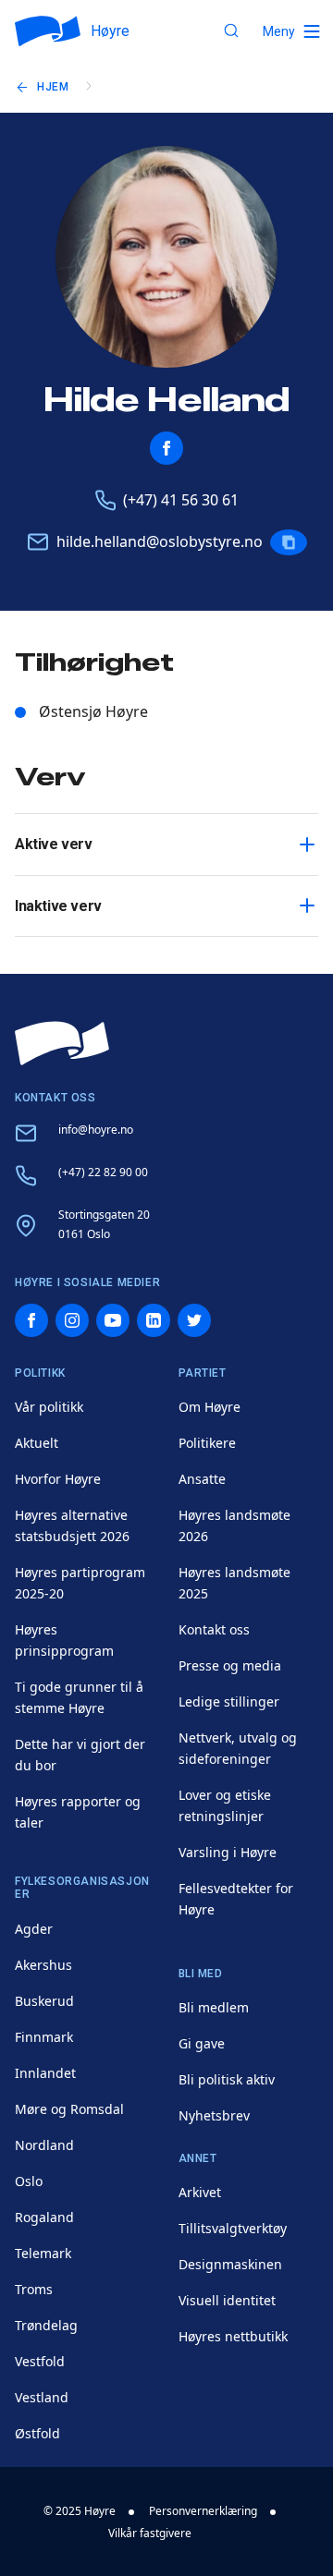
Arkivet (200, 2192)
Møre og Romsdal (69, 2109)
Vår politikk (49, 1407)
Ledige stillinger (229, 1701)
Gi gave (202, 2043)
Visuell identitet (227, 2300)
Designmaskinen (230, 2264)
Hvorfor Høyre (58, 1479)
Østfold (37, 2433)
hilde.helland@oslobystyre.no (160, 541)
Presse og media (230, 1665)
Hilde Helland (166, 400)
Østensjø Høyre (93, 711)
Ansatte (202, 1479)
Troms (34, 2289)
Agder (34, 1929)
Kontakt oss (214, 1629)
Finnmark (44, 2037)
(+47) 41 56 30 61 (181, 500)
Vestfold (40, 2361)
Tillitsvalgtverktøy (233, 2228)
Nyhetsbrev (214, 2115)
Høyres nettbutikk (233, 2336)
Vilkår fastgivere (150, 2533)
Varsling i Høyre (228, 1852)
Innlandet (45, 2073)
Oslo (29, 2181)
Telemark (43, 2253)
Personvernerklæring (203, 2511)
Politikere (207, 1443)
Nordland (44, 2145)
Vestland (42, 2397)
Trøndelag (46, 2325)
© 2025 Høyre (80, 2511)
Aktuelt (37, 1443)
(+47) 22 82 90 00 (103, 1172)
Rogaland (44, 2217)
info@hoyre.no (96, 1130)
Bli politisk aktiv (227, 2079)
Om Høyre (210, 1407)
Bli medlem (214, 2007)
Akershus (43, 1965)
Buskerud (44, 2001)
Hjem (53, 87)
